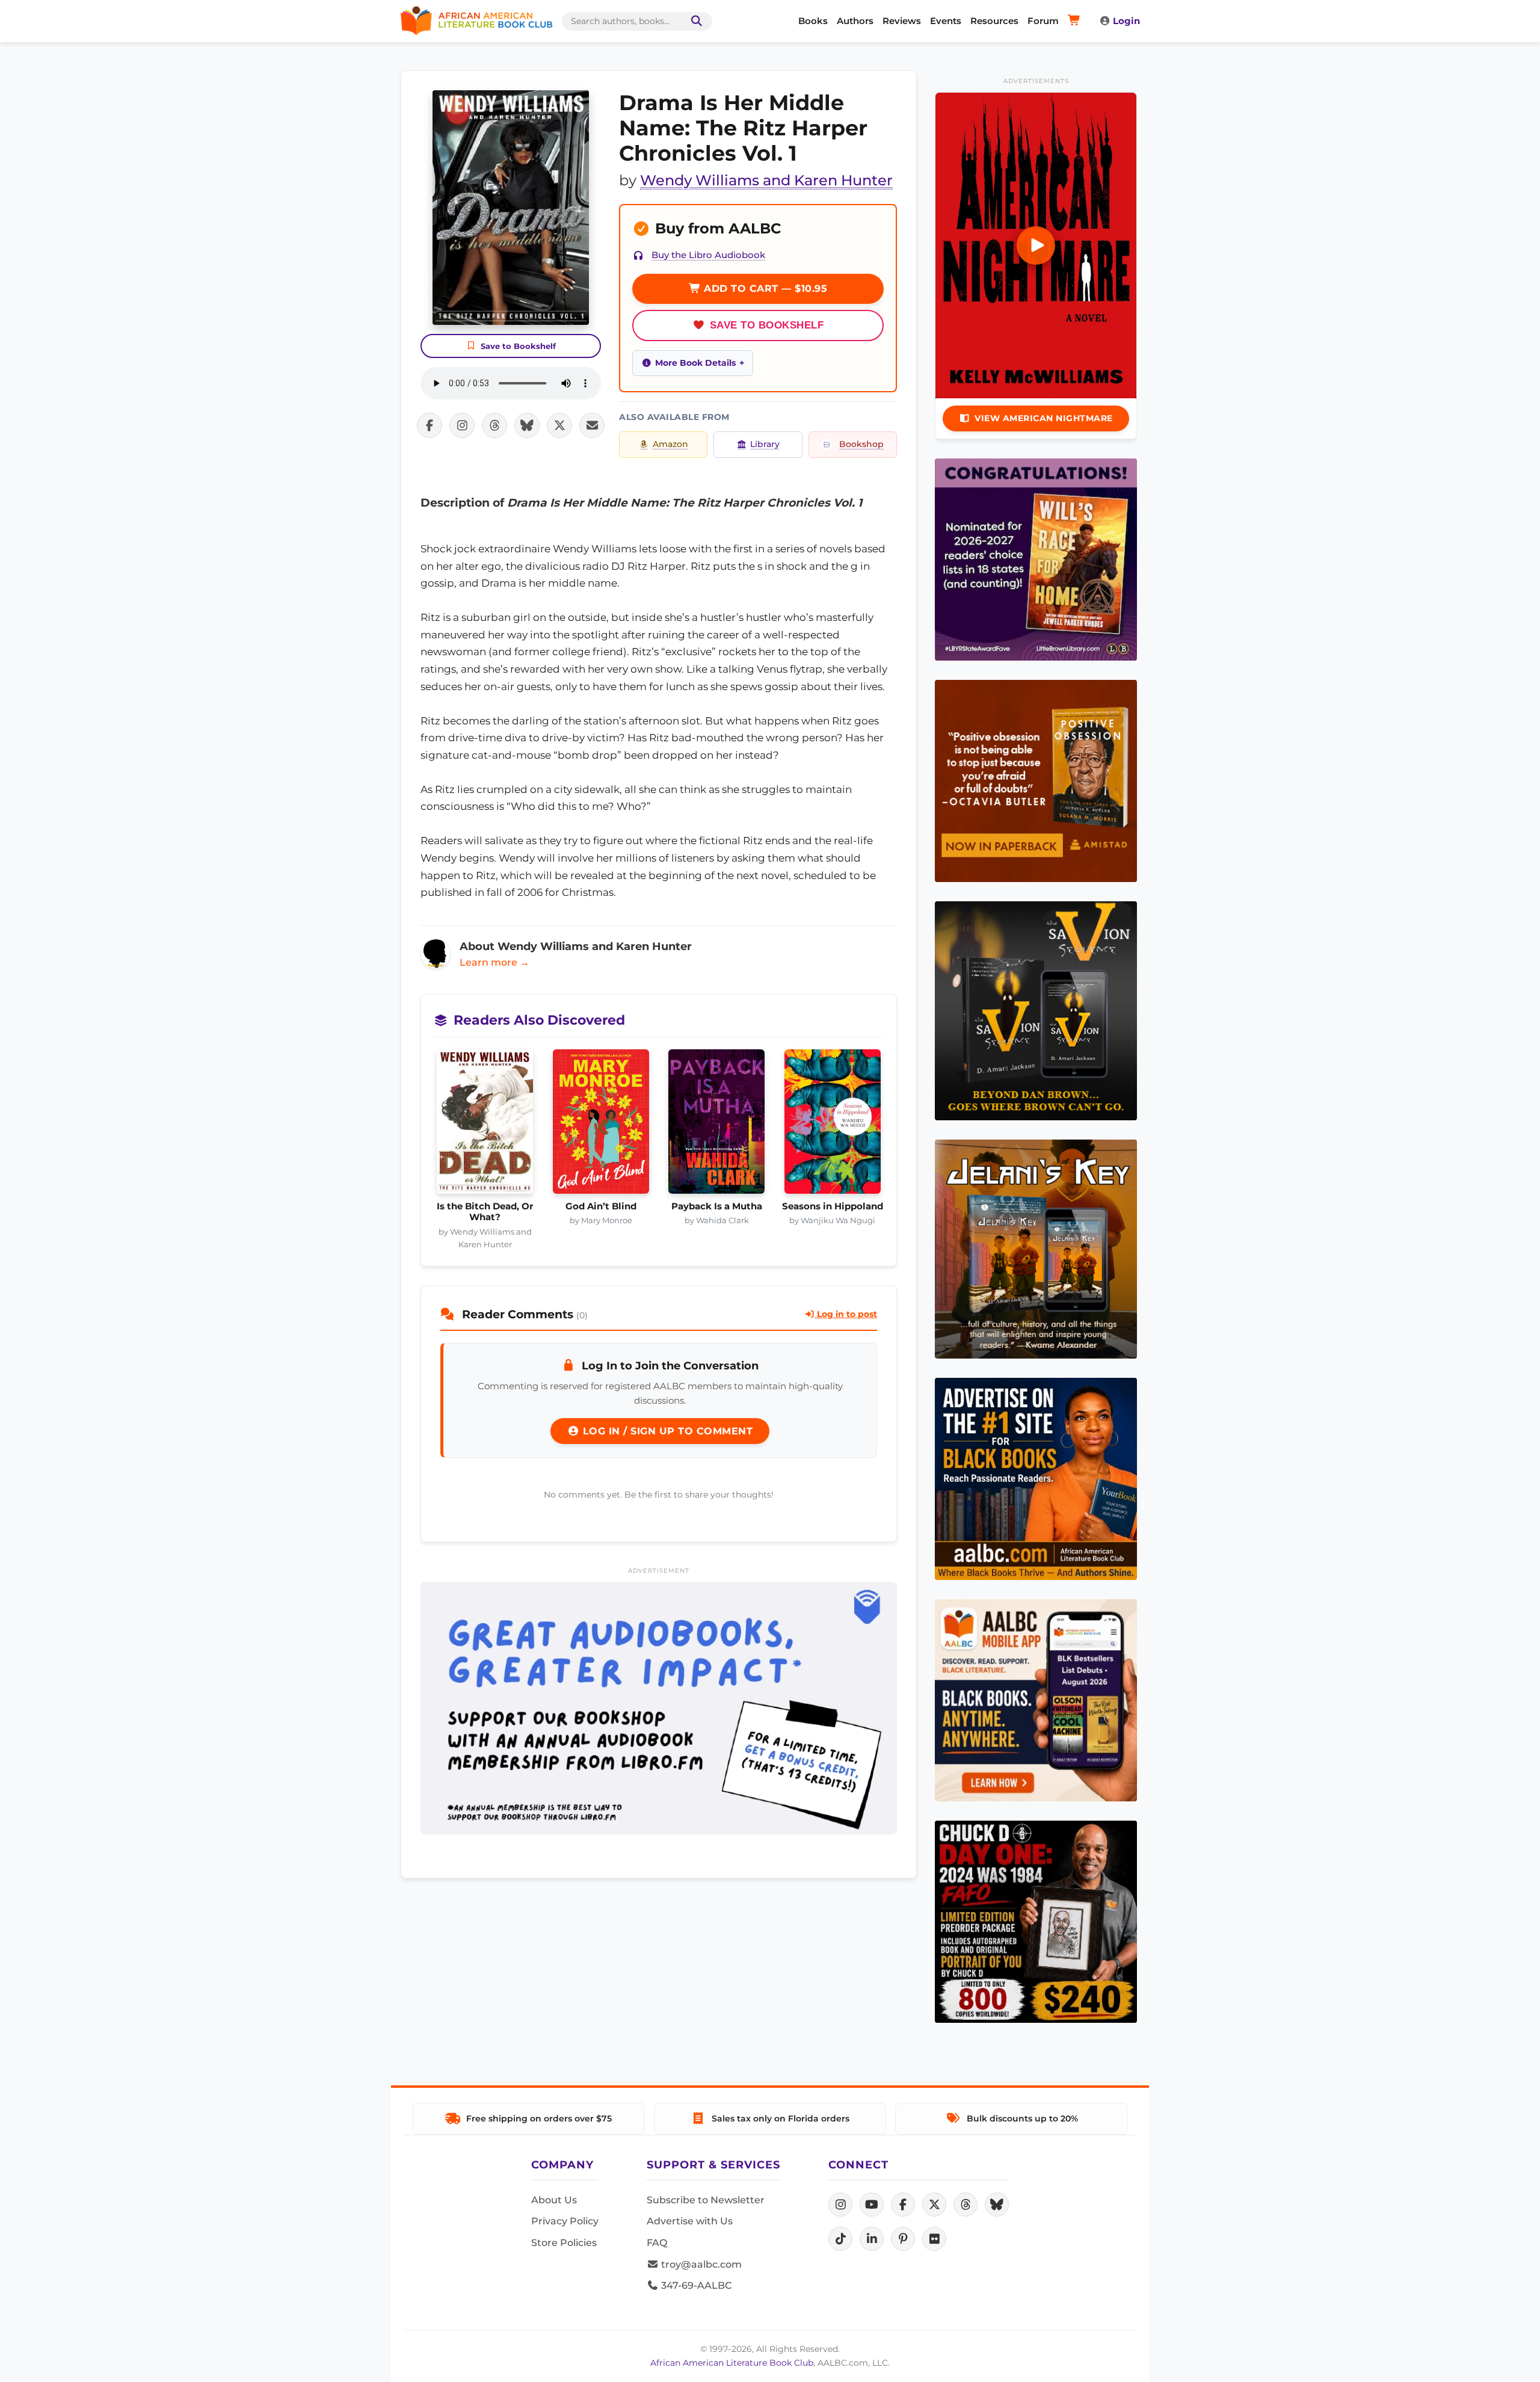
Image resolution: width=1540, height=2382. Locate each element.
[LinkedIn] (872, 2239)
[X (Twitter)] (934, 2205)
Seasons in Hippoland (833, 1206)
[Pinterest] (903, 2239)
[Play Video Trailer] (1036, 245)
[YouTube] (872, 2205)
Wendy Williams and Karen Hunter (766, 180)
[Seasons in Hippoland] (833, 1125)
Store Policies (564, 2243)
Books (813, 21)
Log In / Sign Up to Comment (666, 1431)
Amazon (670, 444)
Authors (855, 21)
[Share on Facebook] (430, 425)
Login (1126, 21)
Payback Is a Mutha (717, 1206)
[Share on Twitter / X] (559, 425)
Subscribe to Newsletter (706, 2200)
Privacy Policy (565, 2221)
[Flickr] (934, 2239)
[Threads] (966, 2205)
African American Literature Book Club (732, 2363)
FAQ (657, 2243)
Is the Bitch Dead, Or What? (485, 1212)
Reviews (902, 21)
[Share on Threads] (494, 425)
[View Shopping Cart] (1076, 21)
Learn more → (494, 962)
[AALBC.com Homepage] (476, 21)
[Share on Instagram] (462, 425)
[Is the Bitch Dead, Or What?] (485, 1125)
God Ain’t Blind (601, 1206)
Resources (994, 21)
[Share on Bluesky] (527, 425)
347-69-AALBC (695, 2285)
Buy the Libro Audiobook (708, 255)
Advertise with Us (690, 2221)
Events (946, 21)
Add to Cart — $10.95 (764, 288)
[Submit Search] (694, 21)
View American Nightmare (1044, 418)
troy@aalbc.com (700, 2264)
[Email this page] (592, 425)
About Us (554, 2200)
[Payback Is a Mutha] (717, 1125)
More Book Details (695, 363)
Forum (1043, 21)
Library (765, 444)
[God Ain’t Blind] (601, 1125)
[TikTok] (840, 2239)
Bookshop (861, 444)
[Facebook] (903, 2205)
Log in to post (846, 1314)
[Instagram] (840, 2205)
